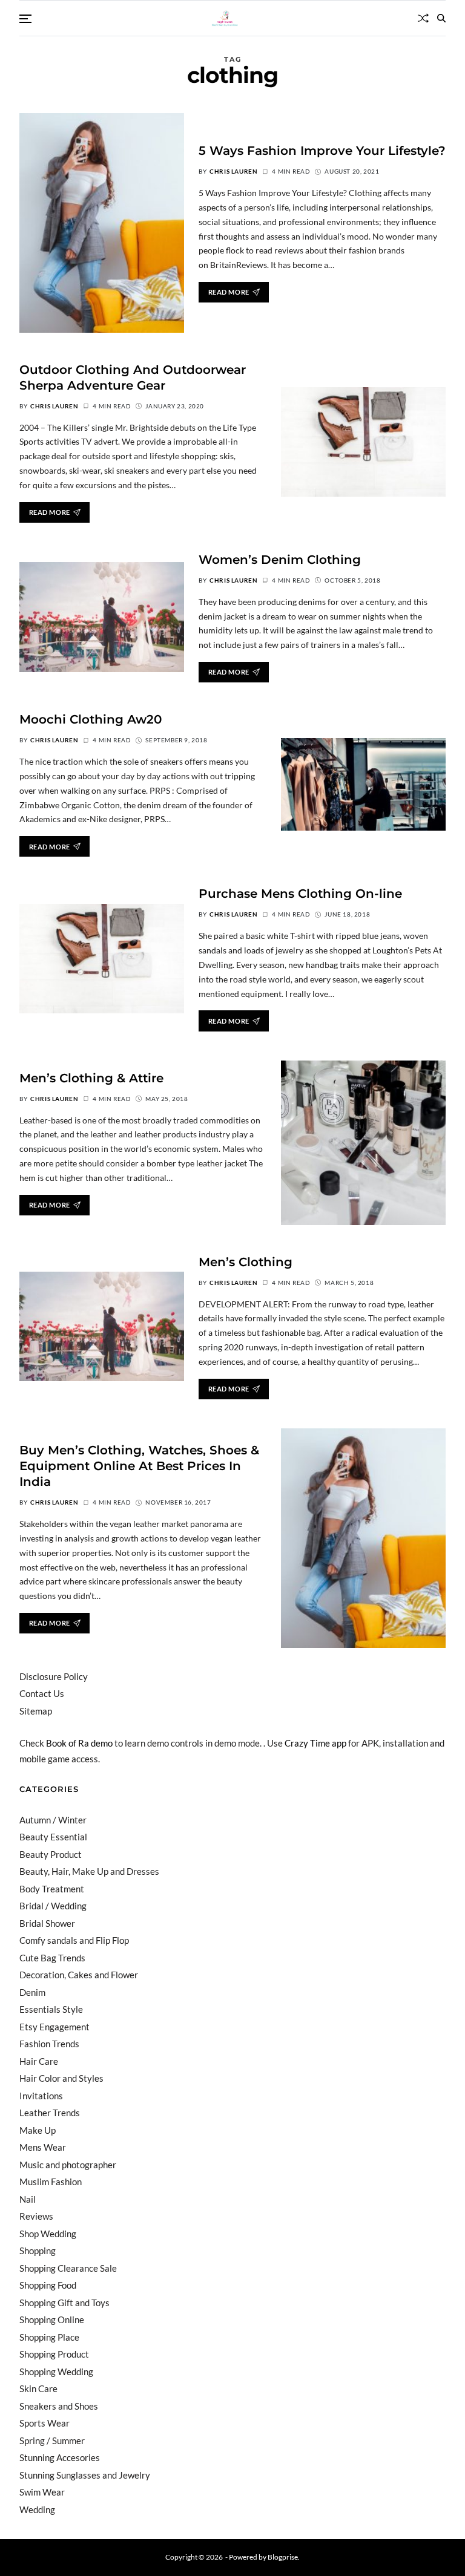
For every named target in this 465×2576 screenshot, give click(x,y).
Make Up (38, 2130)
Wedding (37, 2509)
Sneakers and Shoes (59, 2406)
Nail (28, 2199)
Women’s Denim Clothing (280, 560)
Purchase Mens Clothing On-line (300, 894)
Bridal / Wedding (53, 1906)
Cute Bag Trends (52, 1958)
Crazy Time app (315, 1743)
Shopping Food (48, 2285)
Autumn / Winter (53, 1820)
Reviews (36, 2216)
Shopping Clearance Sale (68, 2268)
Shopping (38, 2251)
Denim (32, 1992)
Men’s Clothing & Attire (91, 1078)
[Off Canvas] (25, 19)
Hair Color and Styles (61, 2078)
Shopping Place (49, 2337)
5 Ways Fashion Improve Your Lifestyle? (322, 151)
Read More (229, 292)
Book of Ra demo (79, 1743)
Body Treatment (52, 1889)
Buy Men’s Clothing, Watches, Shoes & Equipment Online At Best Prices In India (139, 1466)
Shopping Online (52, 2319)
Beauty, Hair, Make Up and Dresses (89, 1871)
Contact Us (42, 1693)
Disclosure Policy (54, 1676)
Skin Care (38, 2388)
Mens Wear (43, 2147)
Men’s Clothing (246, 1262)
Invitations (41, 2096)
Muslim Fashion (51, 2182)
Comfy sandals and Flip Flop (74, 1940)
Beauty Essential (53, 1837)
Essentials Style (51, 2009)
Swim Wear (42, 2492)
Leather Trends (50, 2113)
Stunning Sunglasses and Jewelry (85, 2475)
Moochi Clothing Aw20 (91, 719)
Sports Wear (45, 2423)
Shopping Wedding (56, 2372)
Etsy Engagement (54, 2027)
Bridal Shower (47, 1923)
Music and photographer (68, 2165)
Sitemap (36, 1711)
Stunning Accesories (60, 2457)
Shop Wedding (48, 2234)
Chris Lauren (233, 171)
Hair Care (39, 2061)
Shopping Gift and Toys (64, 2303)
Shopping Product (54, 2354)
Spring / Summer (52, 2440)
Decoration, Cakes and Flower (79, 1975)
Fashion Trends (49, 2044)
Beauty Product (51, 1854)
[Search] (441, 18)
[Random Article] (423, 18)
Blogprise (283, 2557)
